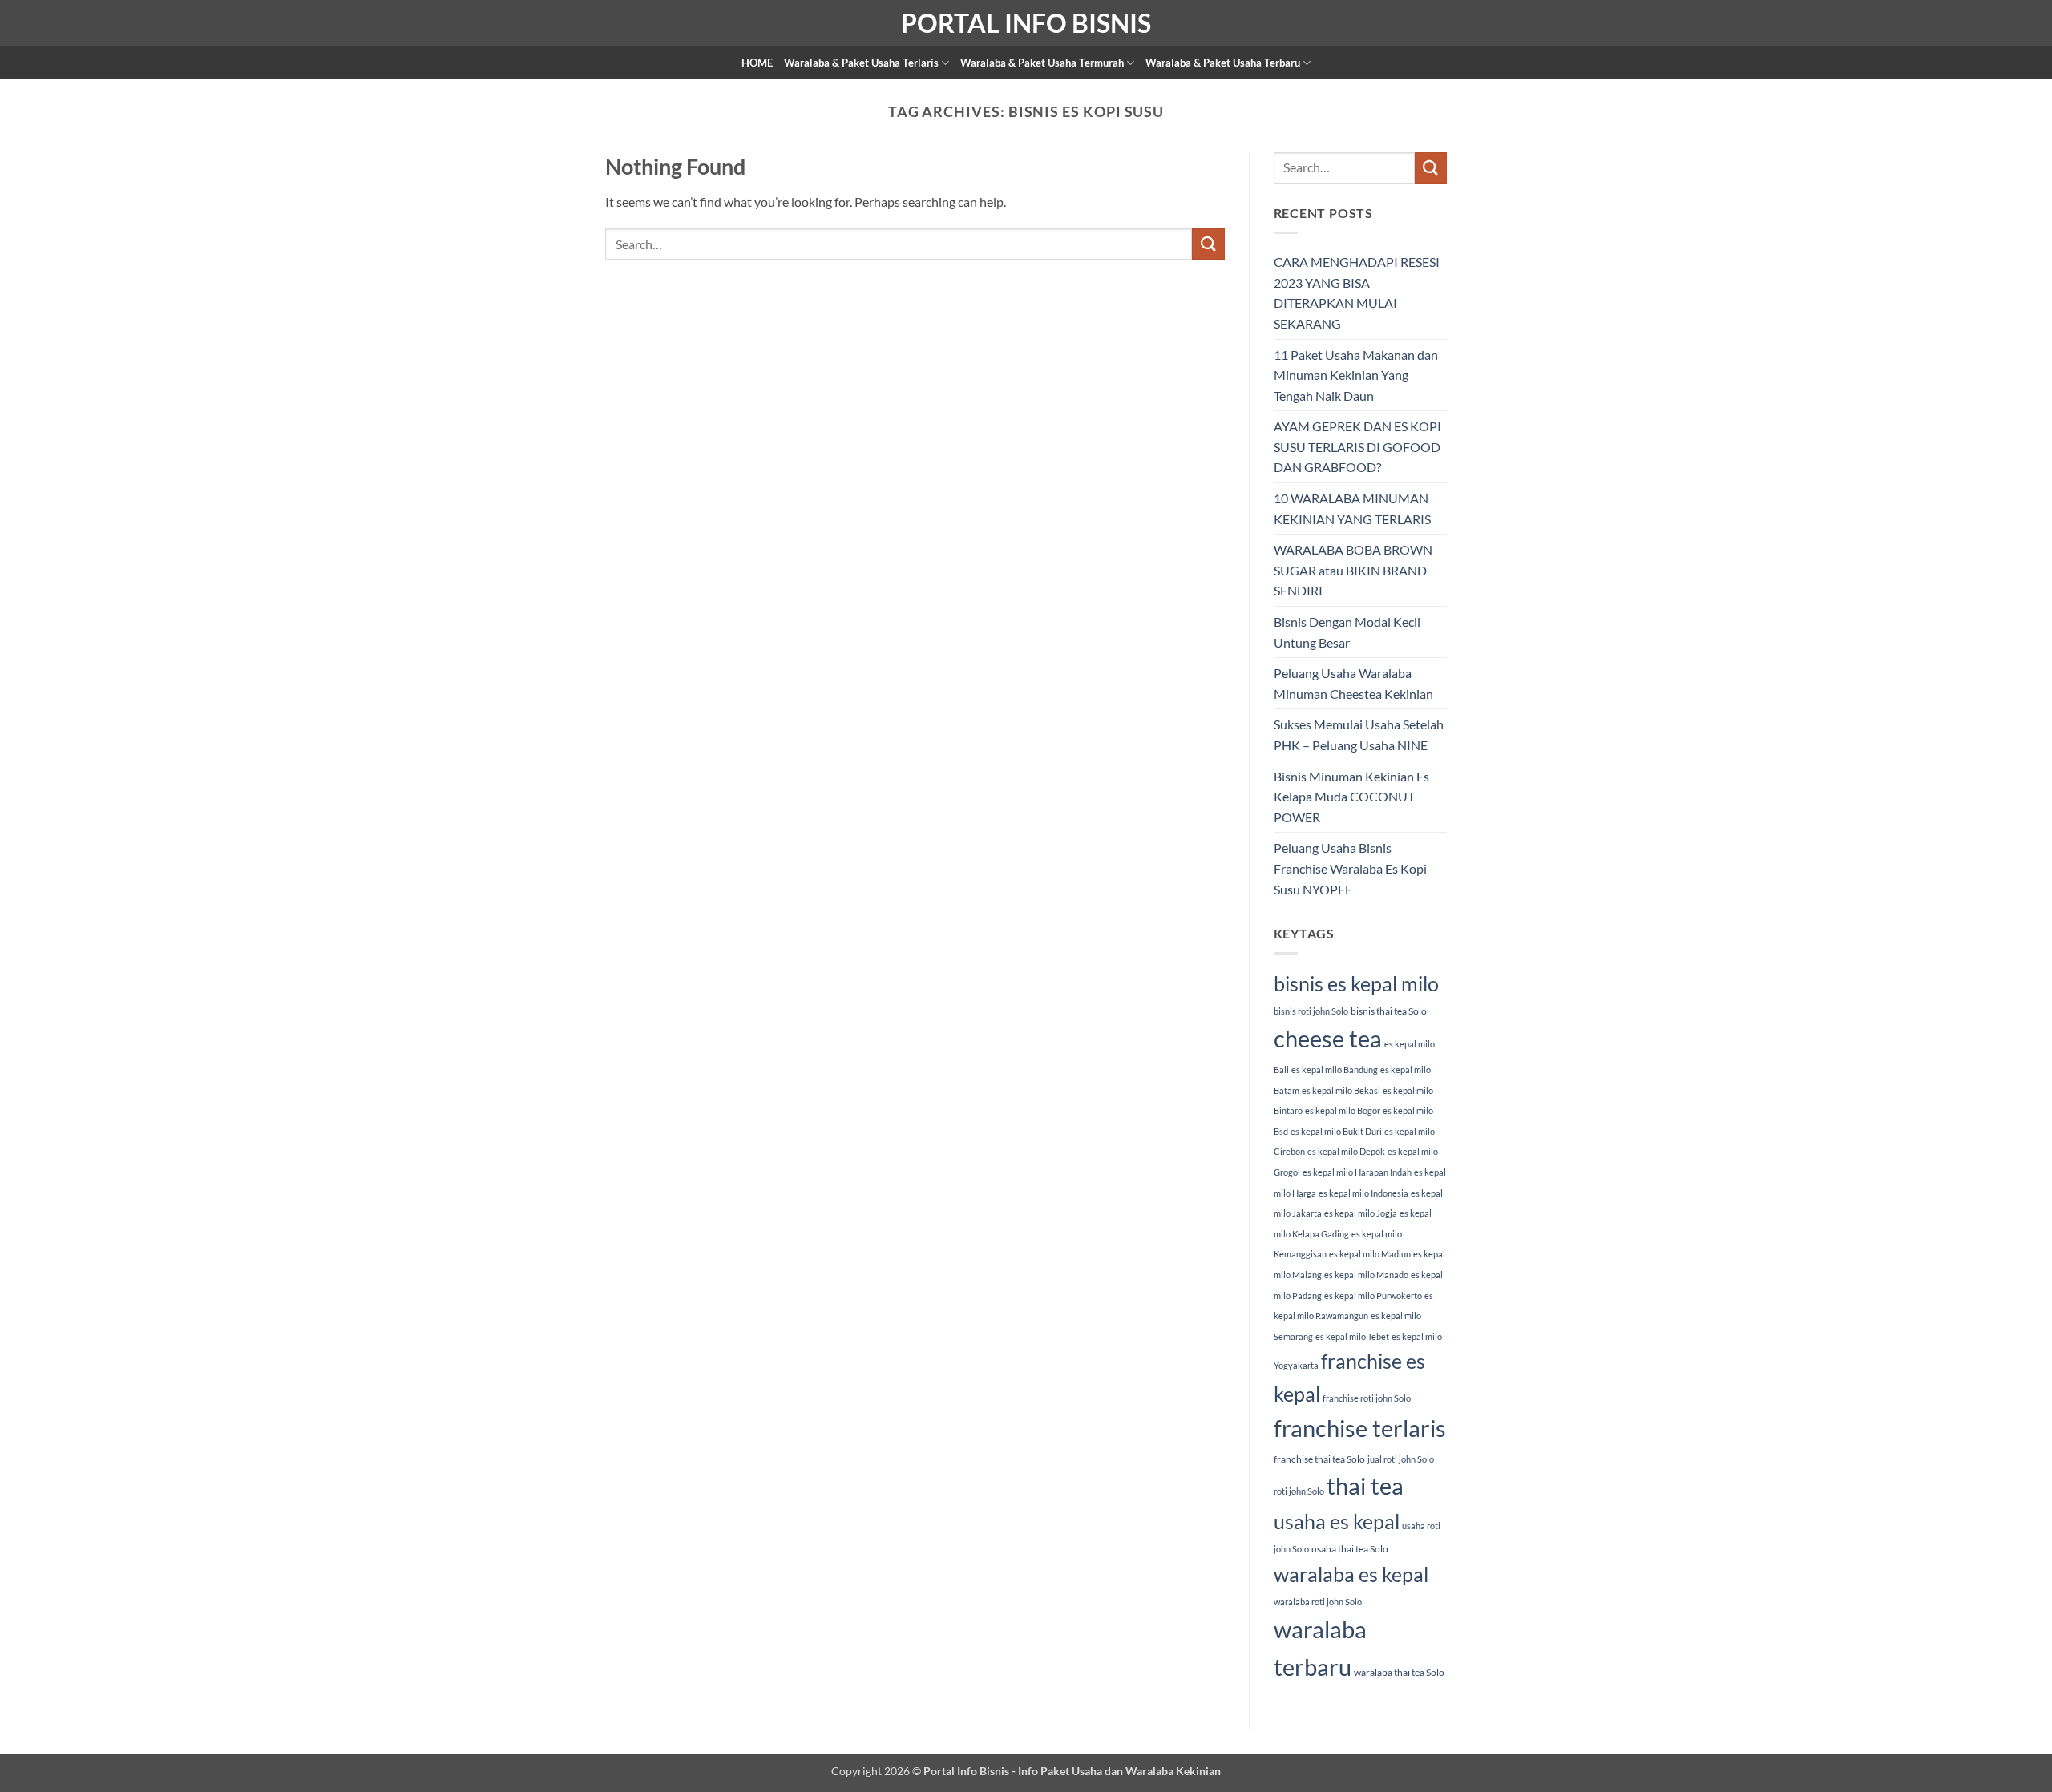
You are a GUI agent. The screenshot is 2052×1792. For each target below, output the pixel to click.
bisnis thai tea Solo (1389, 1011)
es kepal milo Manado (1366, 1275)
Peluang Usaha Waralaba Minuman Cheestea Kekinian (1353, 683)
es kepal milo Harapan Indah (1357, 1172)
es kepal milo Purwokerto (1373, 1296)
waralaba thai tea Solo (1399, 1672)
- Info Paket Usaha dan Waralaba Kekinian (1115, 1771)
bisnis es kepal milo (1356, 983)
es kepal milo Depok (1346, 1151)
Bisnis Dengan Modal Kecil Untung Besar (1347, 632)
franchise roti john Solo (1367, 1398)
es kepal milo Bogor (1343, 1110)
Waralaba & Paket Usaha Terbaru (1223, 63)
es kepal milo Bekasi (1341, 1090)
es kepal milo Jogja (1361, 1213)
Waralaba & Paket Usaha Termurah (1042, 63)
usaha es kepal (1337, 1521)
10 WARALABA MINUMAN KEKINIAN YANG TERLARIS (1352, 509)
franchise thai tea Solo (1319, 1459)
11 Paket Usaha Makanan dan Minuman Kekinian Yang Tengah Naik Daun (1356, 375)
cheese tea (1328, 1038)
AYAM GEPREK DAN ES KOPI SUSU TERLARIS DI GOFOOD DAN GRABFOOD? (1357, 446)
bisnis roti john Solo (1311, 1011)
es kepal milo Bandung (1335, 1070)
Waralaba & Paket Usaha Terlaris (861, 63)
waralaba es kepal (1351, 1574)
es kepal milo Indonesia (1363, 1193)
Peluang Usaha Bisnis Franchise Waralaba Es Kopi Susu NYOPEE (1350, 868)
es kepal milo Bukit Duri (1336, 1131)
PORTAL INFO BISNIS (1026, 23)
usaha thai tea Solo (1350, 1549)
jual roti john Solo (1401, 1459)
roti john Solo (1299, 1491)
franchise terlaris (1360, 1428)
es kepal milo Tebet (1352, 1336)
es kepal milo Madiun (1370, 1254)
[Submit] (1208, 244)
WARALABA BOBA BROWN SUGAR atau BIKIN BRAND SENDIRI (1353, 570)
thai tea (1365, 1485)
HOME (757, 63)
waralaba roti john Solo (1318, 1602)
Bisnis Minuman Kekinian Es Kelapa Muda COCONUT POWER (1351, 797)
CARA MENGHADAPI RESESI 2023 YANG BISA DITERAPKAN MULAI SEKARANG (1357, 293)
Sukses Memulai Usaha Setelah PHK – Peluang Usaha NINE (1359, 735)
